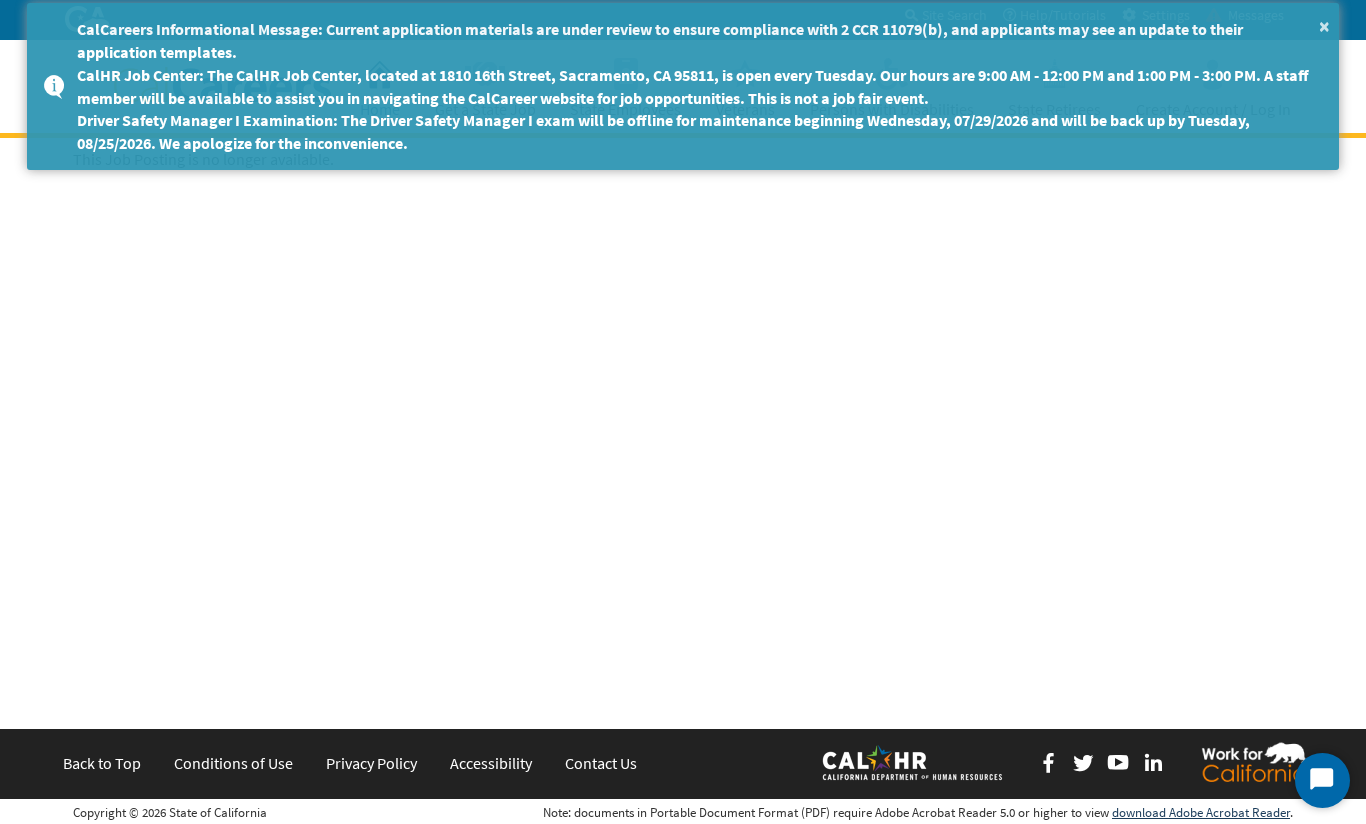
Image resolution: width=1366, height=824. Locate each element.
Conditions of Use (233, 763)
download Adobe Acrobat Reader (1201, 812)
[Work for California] (1254, 762)
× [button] (1324, 25)
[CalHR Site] (914, 762)
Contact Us (601, 763)
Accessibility (491, 763)
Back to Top (102, 763)
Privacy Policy (371, 763)
